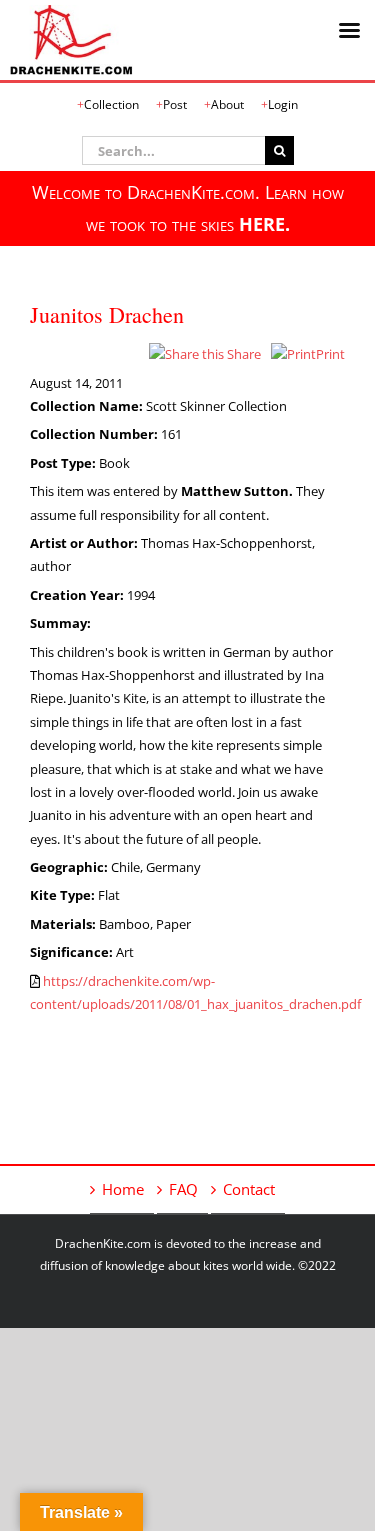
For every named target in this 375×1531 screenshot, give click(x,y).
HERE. (264, 224)
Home (123, 1189)
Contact (249, 1189)
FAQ (183, 1189)
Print (330, 354)
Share (242, 354)
